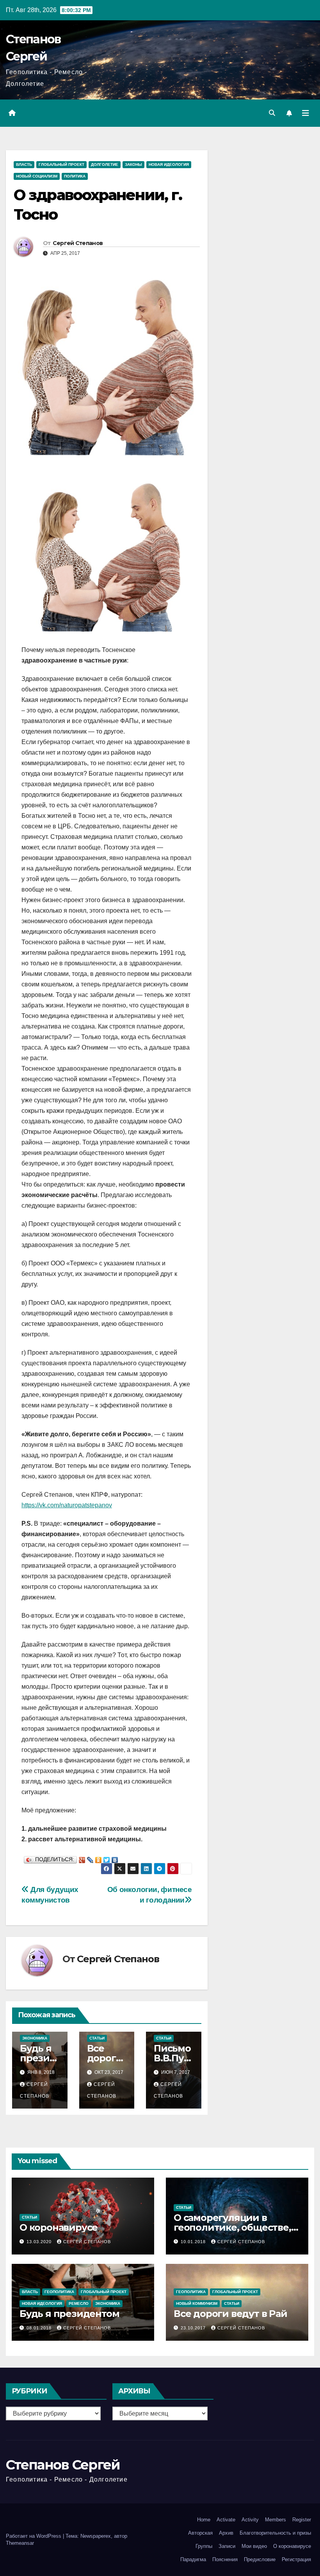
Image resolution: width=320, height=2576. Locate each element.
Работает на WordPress (34, 2536)
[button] (272, 113)
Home (204, 2520)
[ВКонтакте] (115, 1858)
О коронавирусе (59, 2227)
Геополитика (59, 2292)
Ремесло (79, 2303)
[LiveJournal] (90, 1858)
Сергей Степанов (78, 243)
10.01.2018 (194, 2242)
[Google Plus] (82, 1858)
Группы (204, 2546)
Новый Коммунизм (197, 2303)
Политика (75, 176)
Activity (250, 2520)
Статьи (97, 2038)
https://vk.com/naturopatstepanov (67, 1505)
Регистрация (296, 2559)
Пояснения (225, 2559)
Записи (227, 2546)
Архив (226, 2533)
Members (276, 2520)
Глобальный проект (61, 164)
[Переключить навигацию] (306, 113)
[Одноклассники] (99, 1858)
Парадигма (193, 2559)
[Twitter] (107, 1858)
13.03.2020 (40, 2242)
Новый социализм (37, 176)
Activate (226, 2520)
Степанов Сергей (63, 2465)
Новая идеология (169, 164)
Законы (133, 164)
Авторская (200, 2533)
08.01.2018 (40, 2328)
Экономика (35, 2038)
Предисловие (260, 2559)
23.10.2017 (194, 2328)
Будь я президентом (38, 2058)
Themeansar (20, 2543)
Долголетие (105, 164)
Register (302, 2520)
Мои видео (254, 2546)
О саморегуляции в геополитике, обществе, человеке (232, 2227)
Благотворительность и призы (275, 2533)
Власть (24, 164)
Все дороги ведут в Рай (230, 2314)
